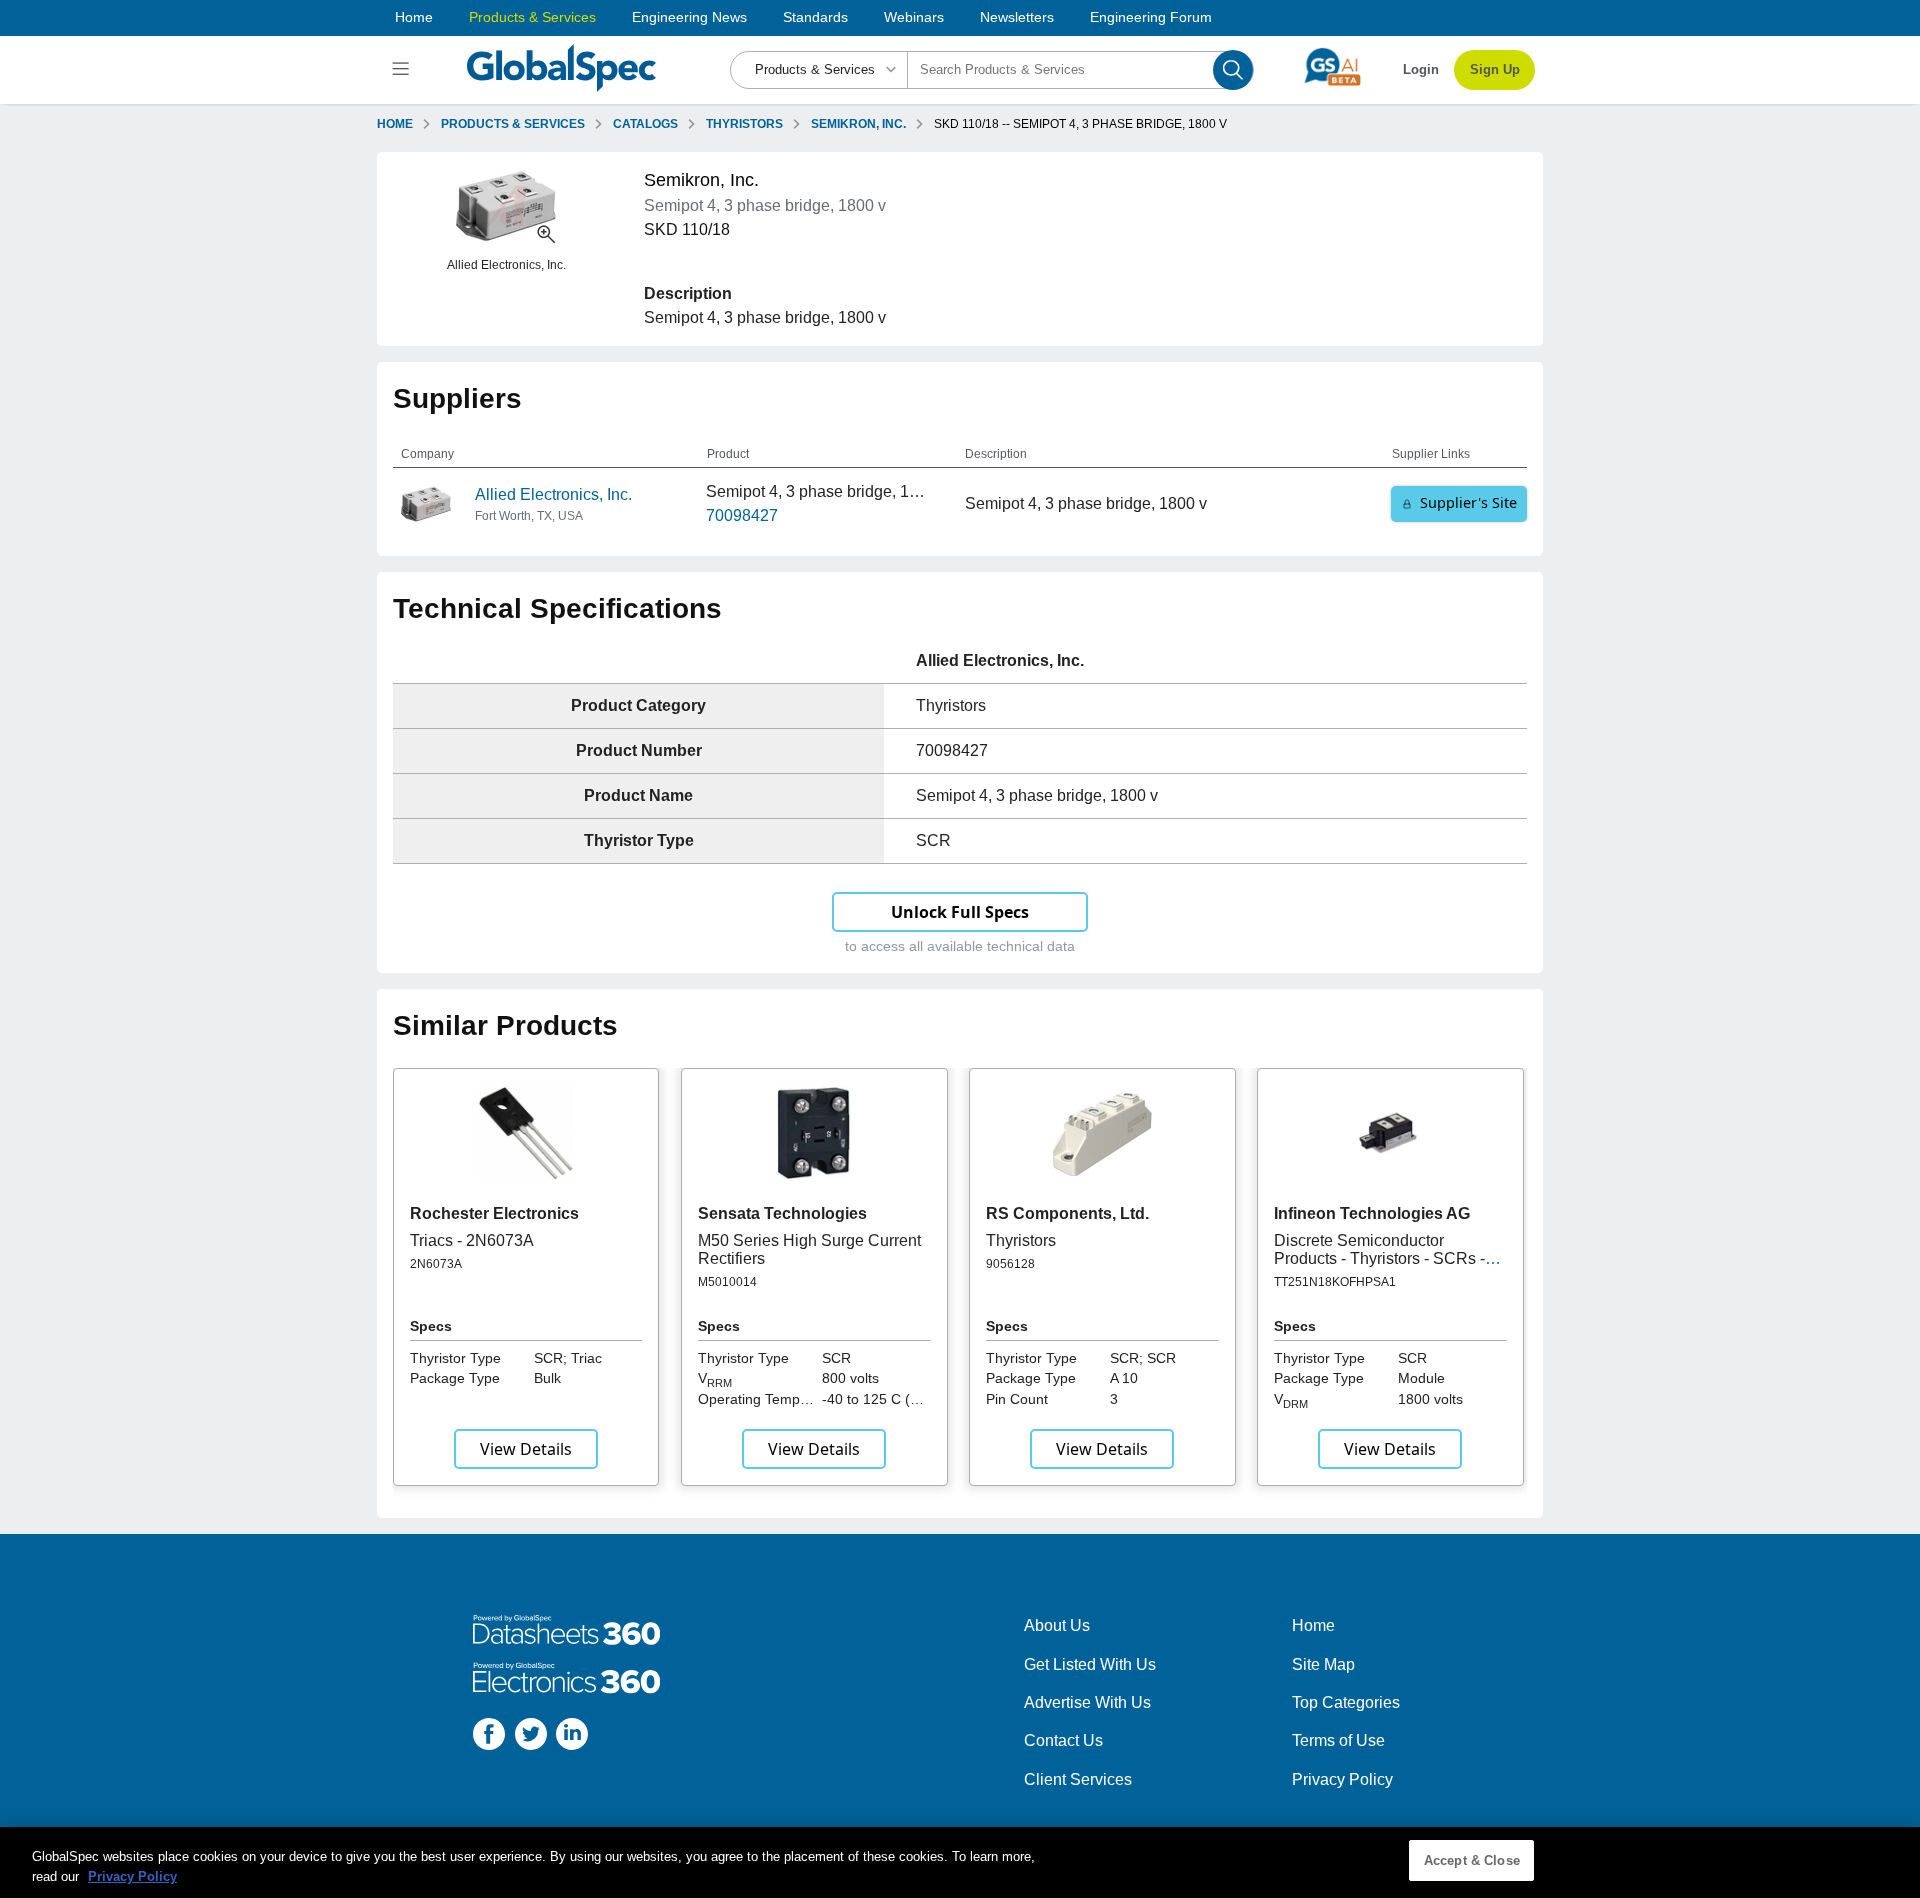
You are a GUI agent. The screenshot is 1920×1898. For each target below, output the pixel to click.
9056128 (1010, 1264)
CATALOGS (645, 124)
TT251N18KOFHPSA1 (1335, 1282)
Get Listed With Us (1090, 1664)
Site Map (1323, 1664)
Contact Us (1063, 1740)
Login (1421, 69)
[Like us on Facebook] (489, 1737)
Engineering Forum (1151, 17)
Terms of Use (1338, 1740)
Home (414, 17)
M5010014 (727, 1282)
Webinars (914, 17)
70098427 (742, 515)
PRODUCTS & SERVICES (513, 124)
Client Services (1078, 1779)
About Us (1057, 1625)
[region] (960, 1862)
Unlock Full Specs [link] (960, 912)
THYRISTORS (744, 124)
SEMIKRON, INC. (858, 124)
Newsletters (1017, 17)
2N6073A (436, 1264)
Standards (815, 17)
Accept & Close (1472, 1860)
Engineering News (689, 17)
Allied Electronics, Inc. (553, 494)
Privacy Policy (1342, 1779)
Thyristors (1021, 1240)
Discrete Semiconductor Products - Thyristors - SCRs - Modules (1379, 1259)
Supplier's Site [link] (1468, 502)
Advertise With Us (1087, 1702)
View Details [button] (526, 1449)
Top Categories (1346, 1702)
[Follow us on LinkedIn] (572, 1737)
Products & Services (532, 17)
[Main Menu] (403, 70)
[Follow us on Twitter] (531, 1737)
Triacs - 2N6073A (472, 1240)
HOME (395, 124)
